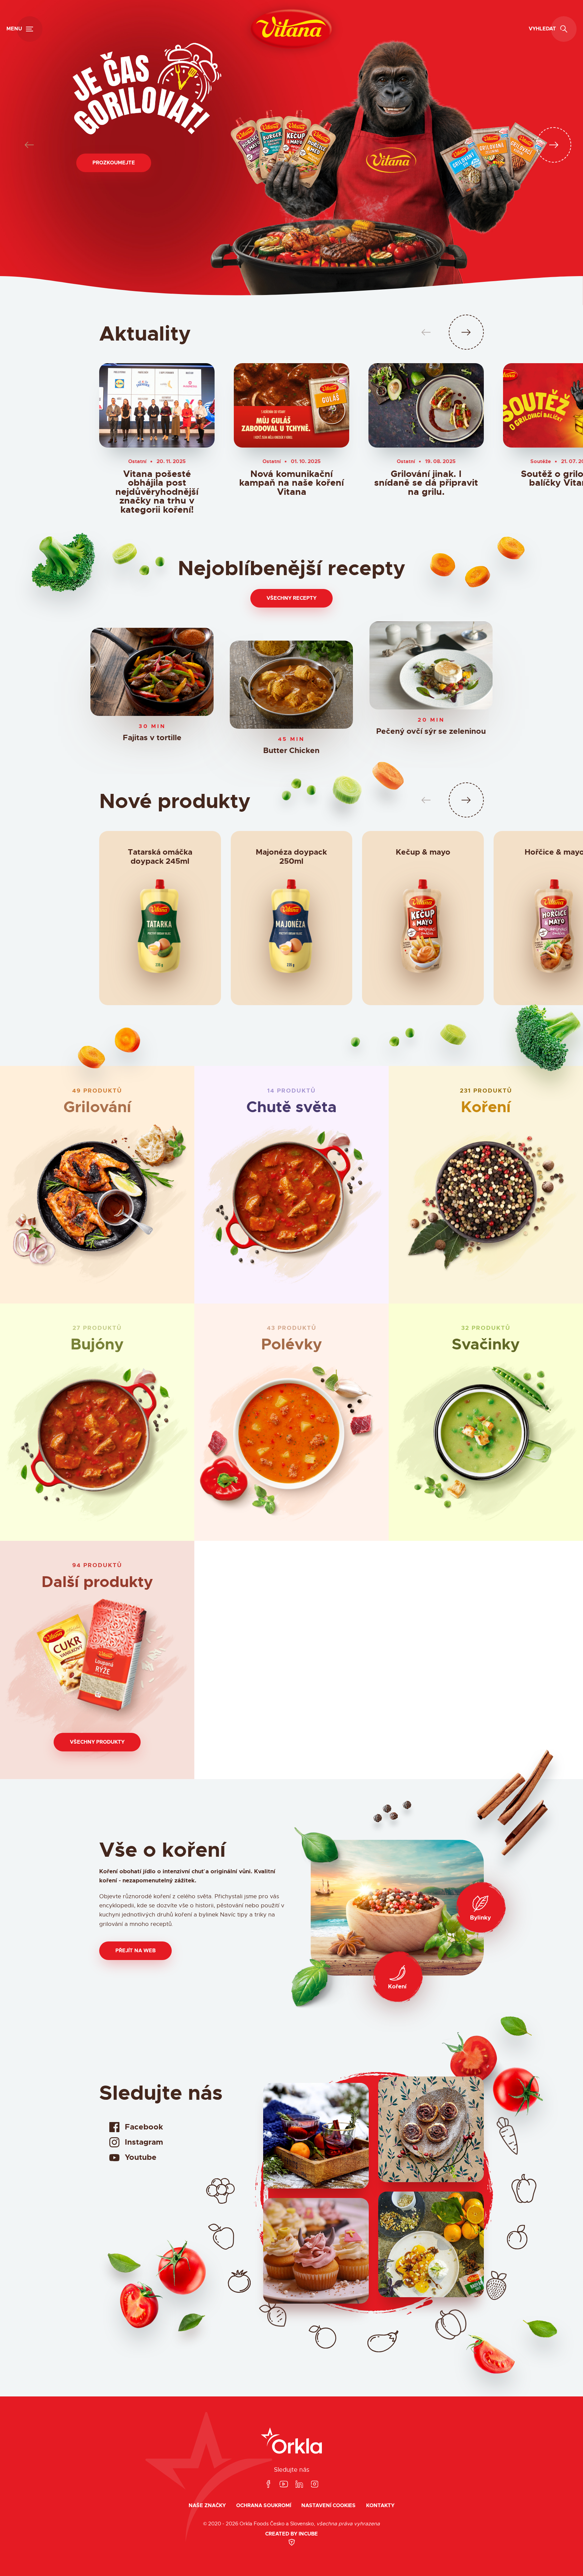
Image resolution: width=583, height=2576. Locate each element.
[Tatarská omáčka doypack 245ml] (160, 930)
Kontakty (380, 2506)
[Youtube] (284, 2484)
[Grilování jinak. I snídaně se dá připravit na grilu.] (426, 405)
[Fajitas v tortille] (152, 672)
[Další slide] (554, 145)
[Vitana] (291, 29)
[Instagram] (314, 2484)
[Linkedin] (299, 2484)
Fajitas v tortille (152, 738)
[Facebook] (268, 2484)
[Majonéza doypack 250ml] (291, 930)
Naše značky (207, 2506)
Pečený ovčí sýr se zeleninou (431, 732)
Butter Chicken (291, 751)
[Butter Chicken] (291, 685)
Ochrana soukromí (264, 2506)
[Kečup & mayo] (423, 930)
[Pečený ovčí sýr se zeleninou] (431, 665)
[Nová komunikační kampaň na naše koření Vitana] (291, 405)
